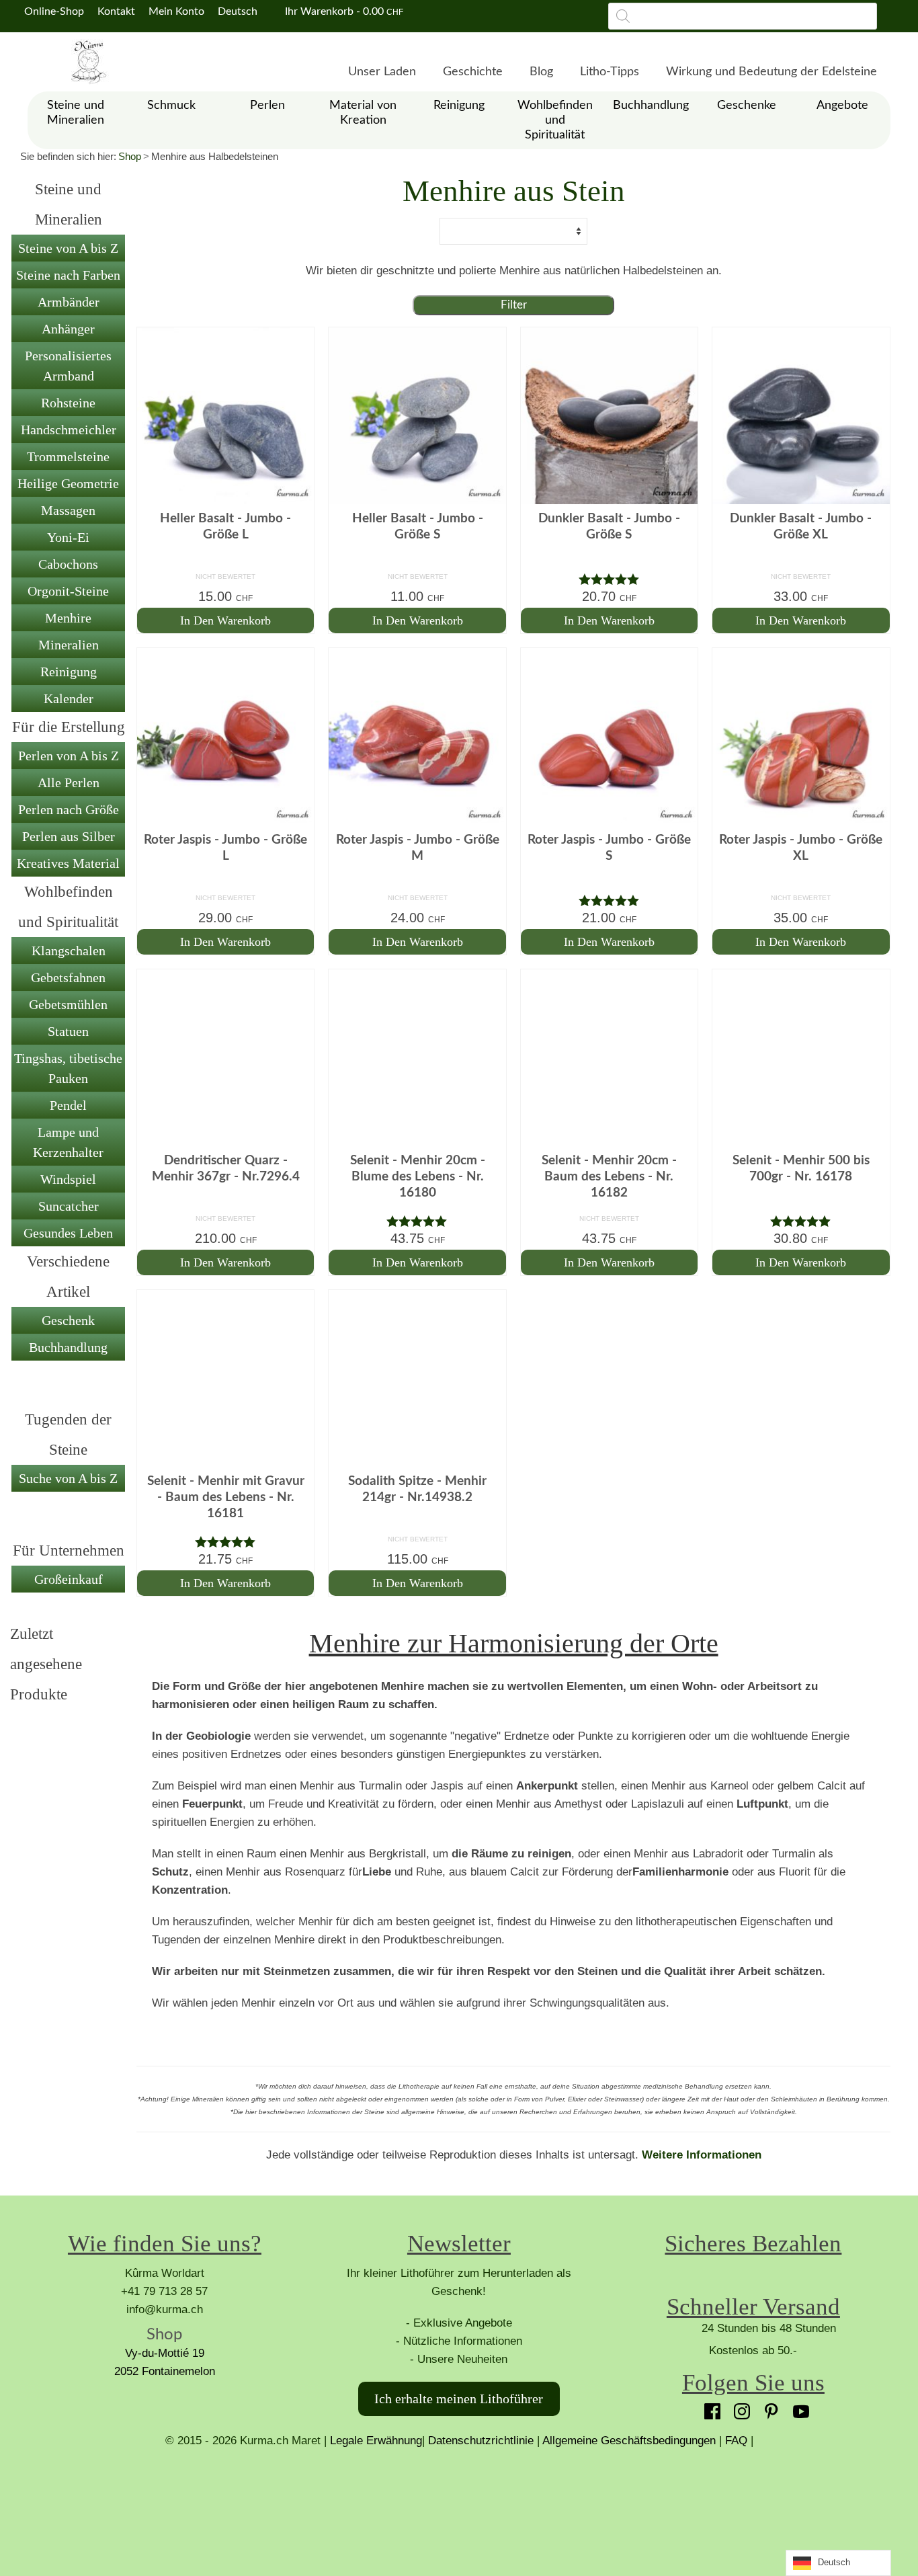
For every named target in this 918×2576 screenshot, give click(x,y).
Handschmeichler (69, 430)
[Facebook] (709, 2408)
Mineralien (69, 645)
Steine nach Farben (68, 275)
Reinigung (69, 672)
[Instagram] (739, 2408)
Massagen (68, 510)
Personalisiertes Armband (68, 366)
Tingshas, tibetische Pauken (68, 1068)
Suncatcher (69, 1206)
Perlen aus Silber (69, 836)
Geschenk (68, 1320)
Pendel (68, 1105)
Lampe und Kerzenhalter (68, 1142)
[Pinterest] (768, 2408)
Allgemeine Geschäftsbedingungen (629, 2441)
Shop (130, 156)
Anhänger (68, 329)
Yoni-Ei (68, 537)
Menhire (68, 618)
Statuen (68, 1031)
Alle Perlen (69, 782)
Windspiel (68, 1179)
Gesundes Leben (68, 1233)
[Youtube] (798, 2408)
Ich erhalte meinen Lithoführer (459, 2399)
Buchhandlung (68, 1347)
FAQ (736, 2441)
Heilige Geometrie (68, 483)
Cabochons (68, 564)
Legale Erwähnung (376, 2441)
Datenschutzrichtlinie (481, 2441)
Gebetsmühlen (68, 1004)
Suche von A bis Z (68, 1478)
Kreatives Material (68, 863)
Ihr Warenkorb (343, 11)
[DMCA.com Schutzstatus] (459, 2500)
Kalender (69, 698)
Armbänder (69, 302)
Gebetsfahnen (68, 977)
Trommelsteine (68, 456)
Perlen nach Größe (69, 809)
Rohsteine (68, 403)
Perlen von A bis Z (69, 756)
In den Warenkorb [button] (225, 620)
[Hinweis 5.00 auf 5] (609, 579)
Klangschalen (69, 951)
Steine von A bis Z (68, 248)
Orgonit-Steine (68, 591)
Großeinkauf (69, 1579)
